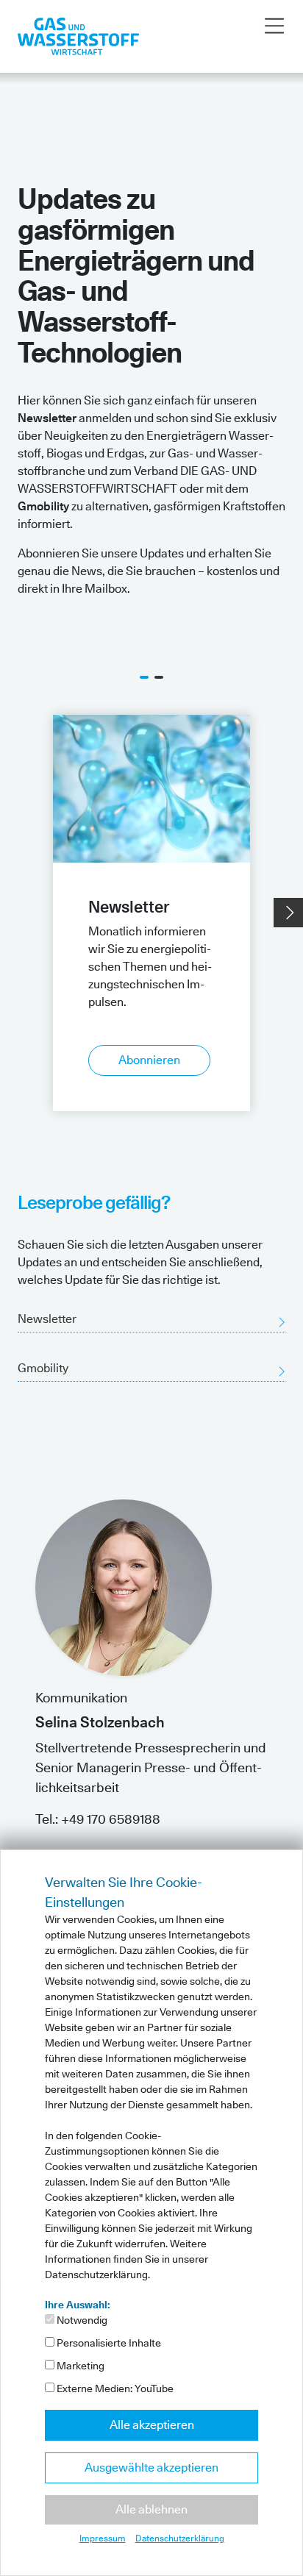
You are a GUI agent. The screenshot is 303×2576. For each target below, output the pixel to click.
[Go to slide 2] (159, 677)
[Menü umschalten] (274, 26)
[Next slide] (288, 913)
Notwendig (81, 2320)
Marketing (79, 2366)
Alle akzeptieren (152, 2425)
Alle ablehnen (151, 2509)
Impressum (103, 2538)
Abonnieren (149, 1060)
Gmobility (43, 1368)
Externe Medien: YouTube (114, 2388)
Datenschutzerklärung (180, 2538)
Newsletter (47, 1319)
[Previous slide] (15, 913)
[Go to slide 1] (144, 677)
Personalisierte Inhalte (108, 2343)
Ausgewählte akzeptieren (151, 2468)
